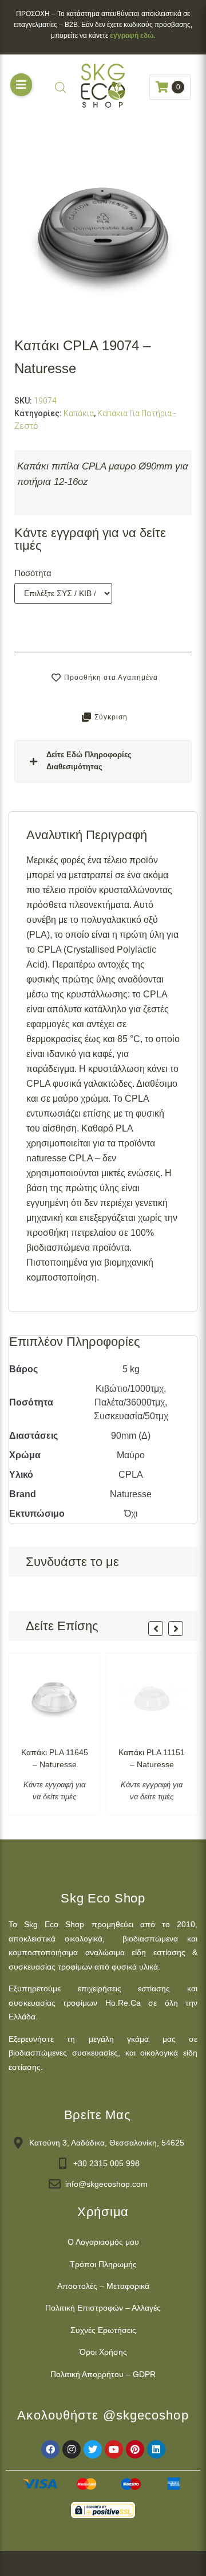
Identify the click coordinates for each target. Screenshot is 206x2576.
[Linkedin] (156, 2449)
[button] (21, 85)
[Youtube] (114, 2449)
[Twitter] (93, 2449)
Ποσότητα (33, 573)
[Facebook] (50, 2449)
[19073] (103, 228)
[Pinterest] (135, 2449)
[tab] (103, 761)
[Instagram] (72, 2449)
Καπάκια (79, 413)
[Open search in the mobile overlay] (61, 87)
